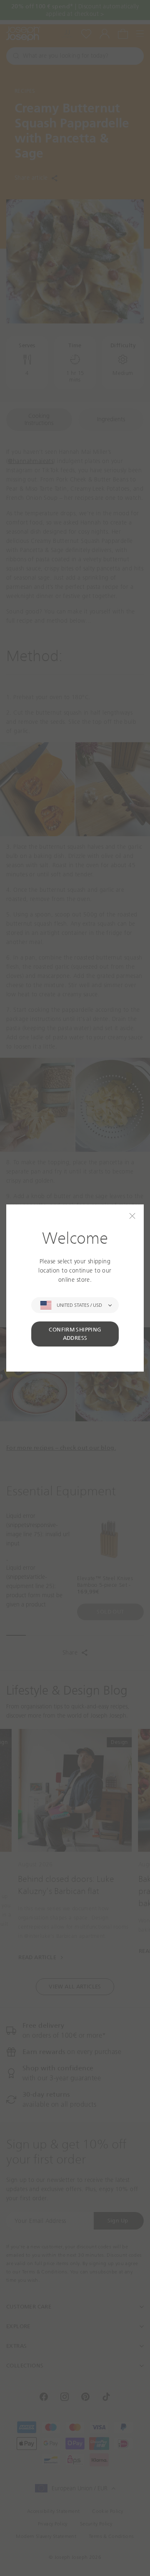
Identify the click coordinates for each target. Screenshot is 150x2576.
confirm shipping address (75, 1334)
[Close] (132, 1216)
